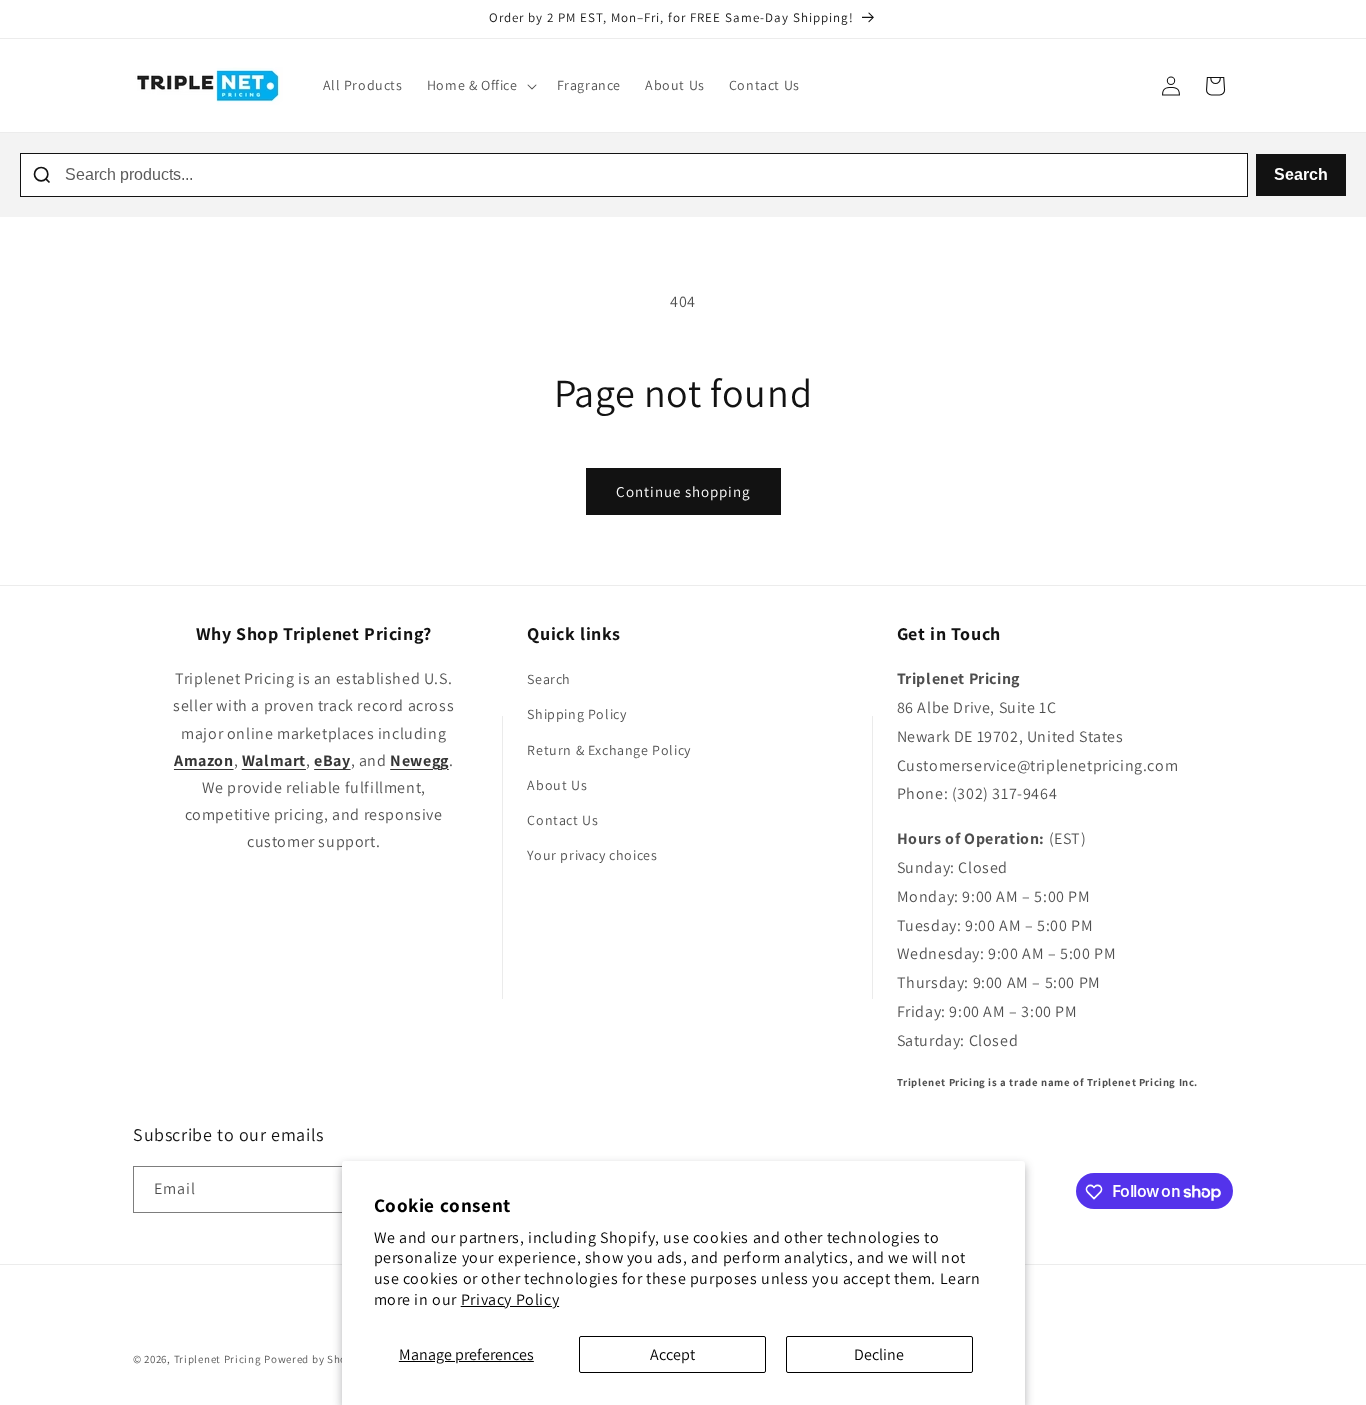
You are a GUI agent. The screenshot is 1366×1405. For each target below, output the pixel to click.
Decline (879, 1354)
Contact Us (562, 820)
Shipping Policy (576, 715)
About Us (557, 785)
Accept (672, 1354)
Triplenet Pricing (218, 1359)
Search (1301, 174)
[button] (480, 85)
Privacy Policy (510, 1299)
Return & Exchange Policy (608, 750)
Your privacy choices (592, 856)
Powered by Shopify (315, 1359)
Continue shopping (683, 491)
